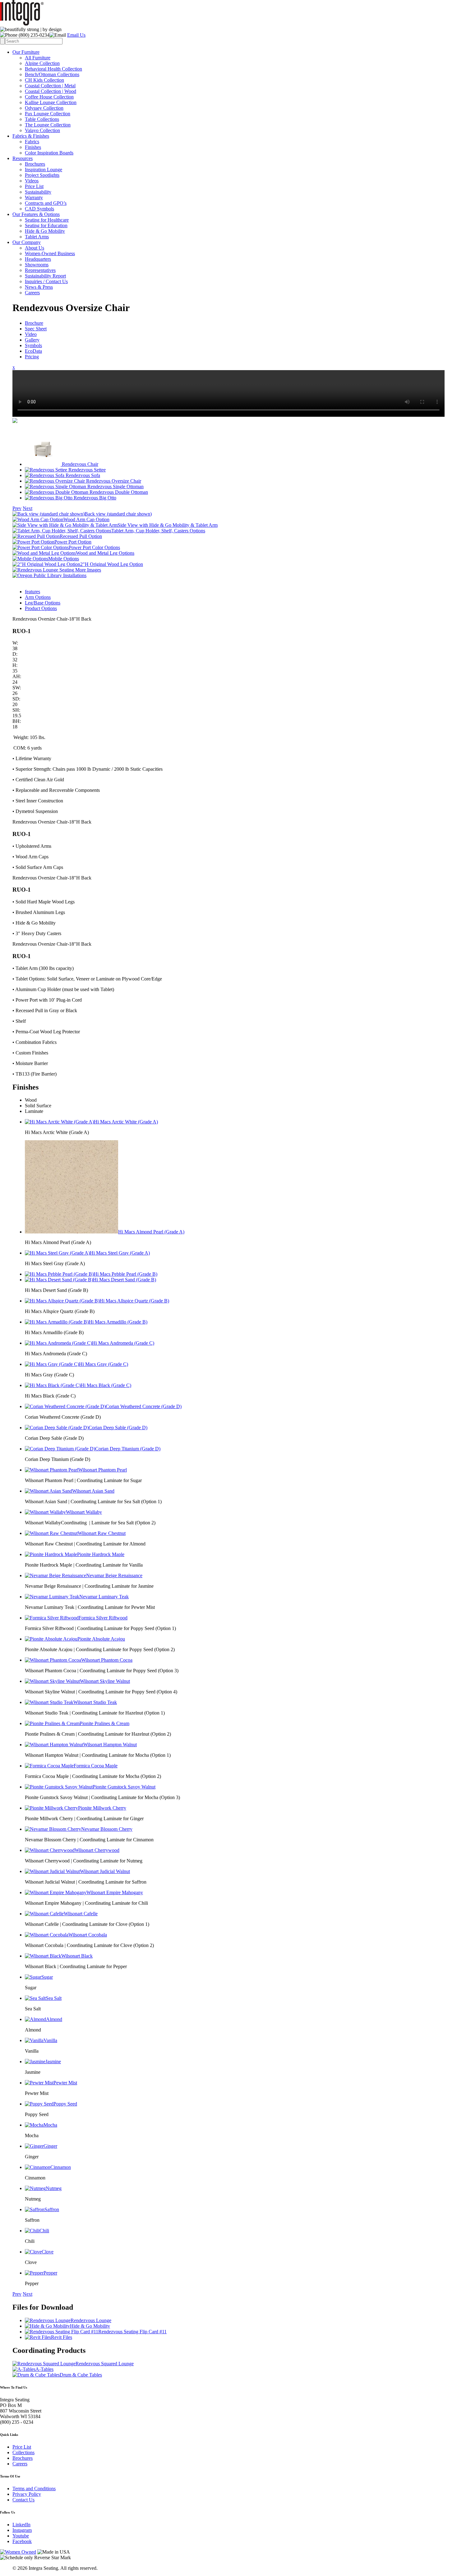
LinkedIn (21, 2525)
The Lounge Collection (48, 125)
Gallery (32, 340)
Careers (32, 293)
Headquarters (38, 259)
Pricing (32, 357)
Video (31, 334)
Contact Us (23, 2500)
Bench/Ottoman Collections (52, 74)
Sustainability (38, 192)
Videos (32, 181)
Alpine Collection (42, 63)
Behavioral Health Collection (53, 69)
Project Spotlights (42, 175)
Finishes (33, 147)
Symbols (33, 345)
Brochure (34, 323)
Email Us (76, 35)
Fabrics (32, 142)
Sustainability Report (45, 276)
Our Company (27, 242)
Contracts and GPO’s (46, 203)
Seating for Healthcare (47, 220)
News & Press (39, 287)
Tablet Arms (37, 237)
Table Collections (42, 119)
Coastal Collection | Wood (51, 91)
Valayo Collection (42, 130)
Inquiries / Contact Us (46, 281)
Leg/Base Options (43, 603)
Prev (17, 508)
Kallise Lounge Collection (51, 102)
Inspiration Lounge (44, 170)
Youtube (21, 2536)
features (32, 592)
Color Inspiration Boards (49, 153)
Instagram (22, 2530)
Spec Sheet (36, 329)
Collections (23, 2452)
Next (28, 508)
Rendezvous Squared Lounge (105, 2364)
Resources (23, 158)
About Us (35, 248)
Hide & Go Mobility (45, 231)
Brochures (35, 164)
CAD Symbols (39, 209)
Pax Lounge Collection (48, 114)
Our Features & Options (36, 214)
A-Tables (44, 2369)
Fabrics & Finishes (31, 136)
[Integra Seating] (22, 24)
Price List (34, 186)
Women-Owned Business (50, 253)
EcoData (33, 351)
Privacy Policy (27, 2494)
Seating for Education (46, 225)
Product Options (41, 608)
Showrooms (37, 265)
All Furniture (38, 58)
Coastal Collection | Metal (50, 86)
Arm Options (38, 597)
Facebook (22, 2541)
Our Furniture (26, 52)
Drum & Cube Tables (81, 2375)
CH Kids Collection (44, 80)
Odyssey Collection (44, 108)
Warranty (34, 197)
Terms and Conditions (34, 2489)
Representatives (40, 270)
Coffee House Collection (49, 97)
